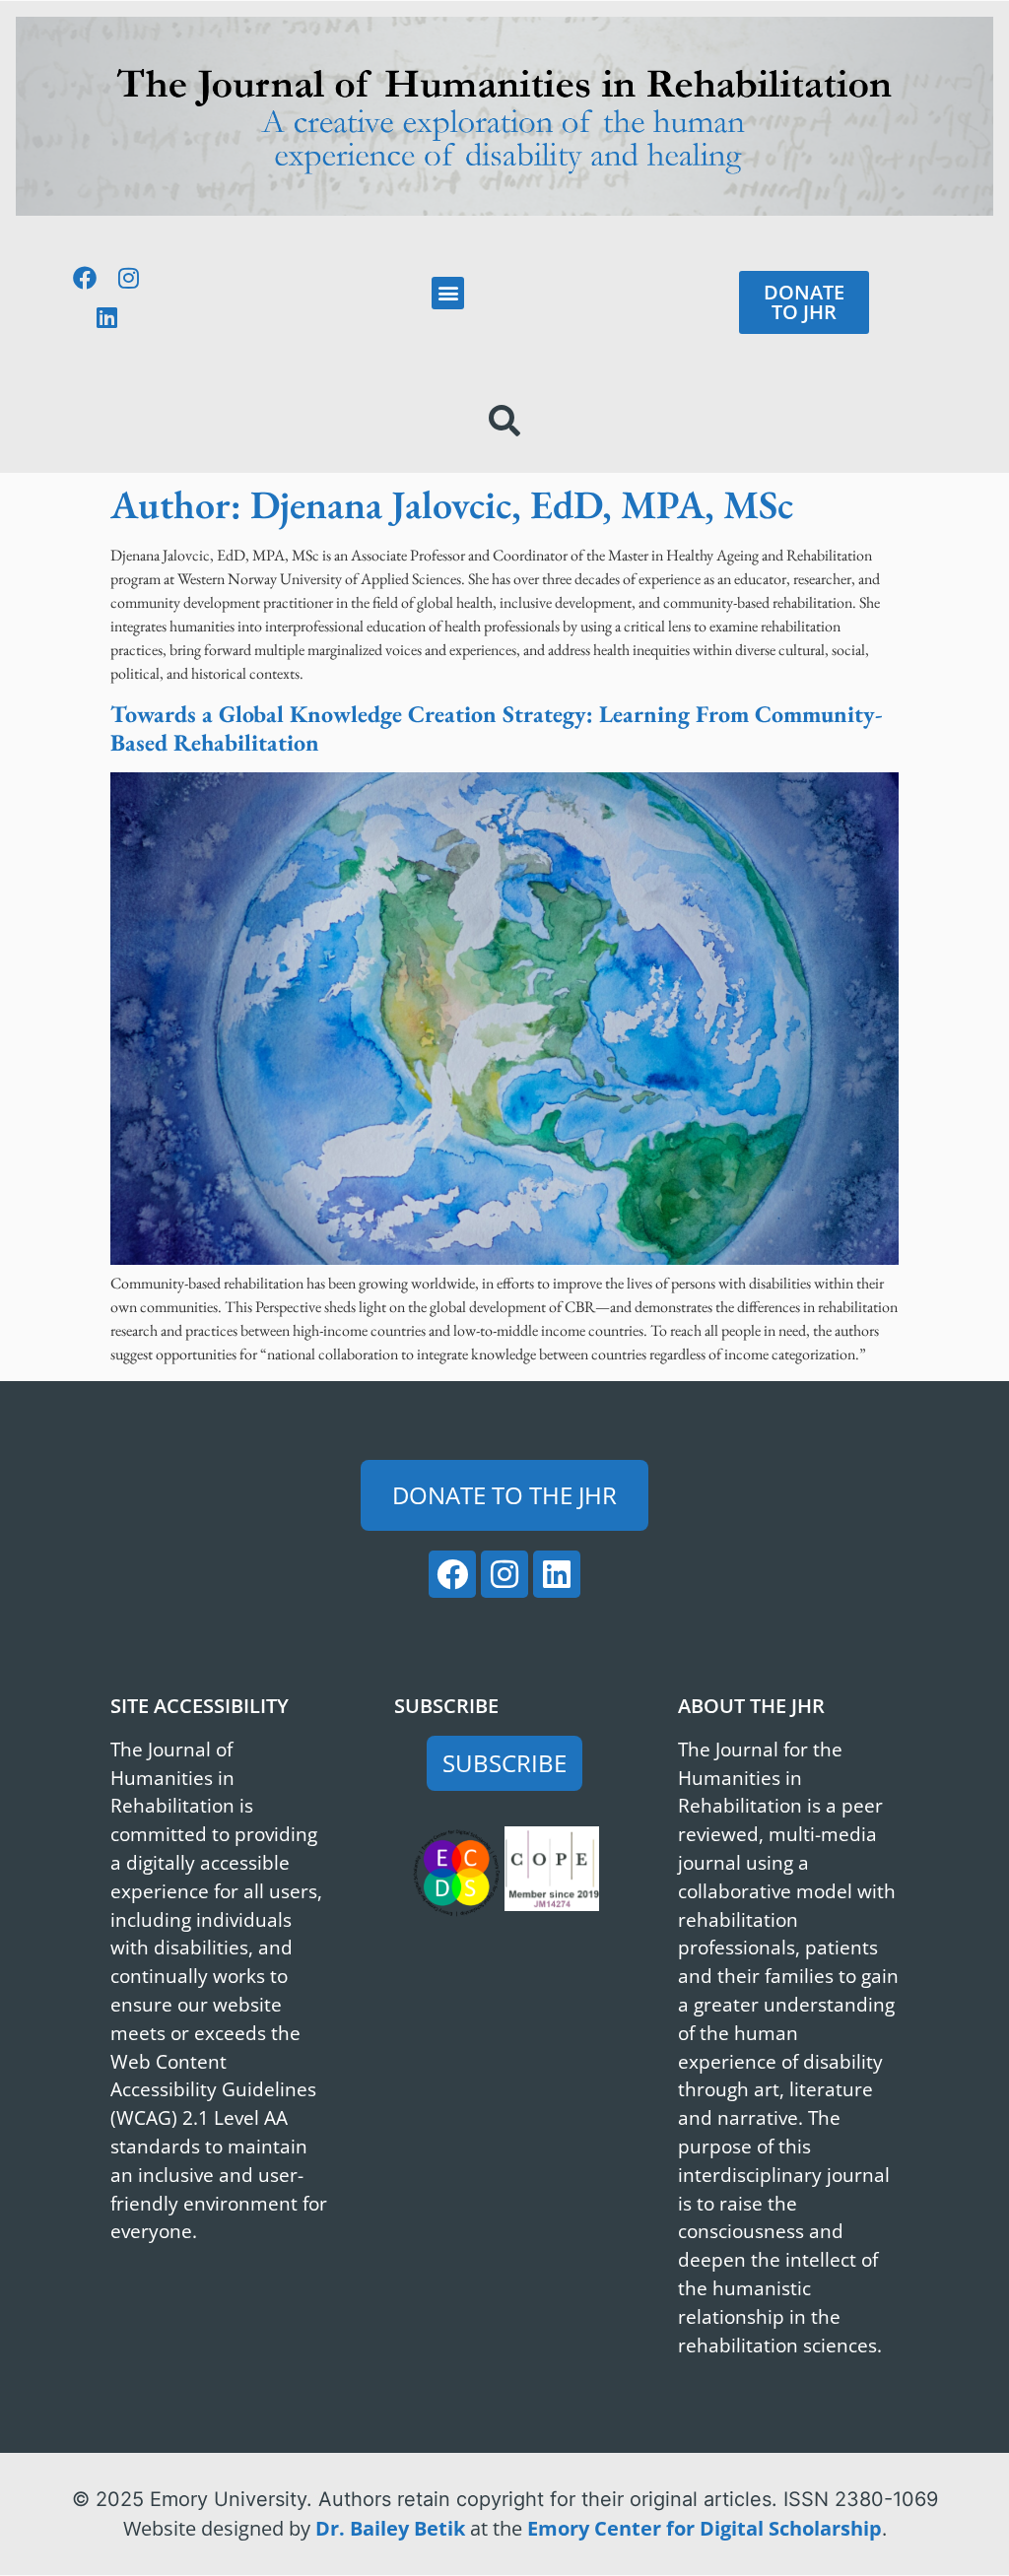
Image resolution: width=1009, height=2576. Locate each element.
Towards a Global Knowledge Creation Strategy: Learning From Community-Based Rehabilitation (497, 728)
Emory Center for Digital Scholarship (705, 2528)
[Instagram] (129, 278)
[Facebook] (85, 278)
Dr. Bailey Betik (390, 2528)
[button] (448, 293)
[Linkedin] (106, 317)
